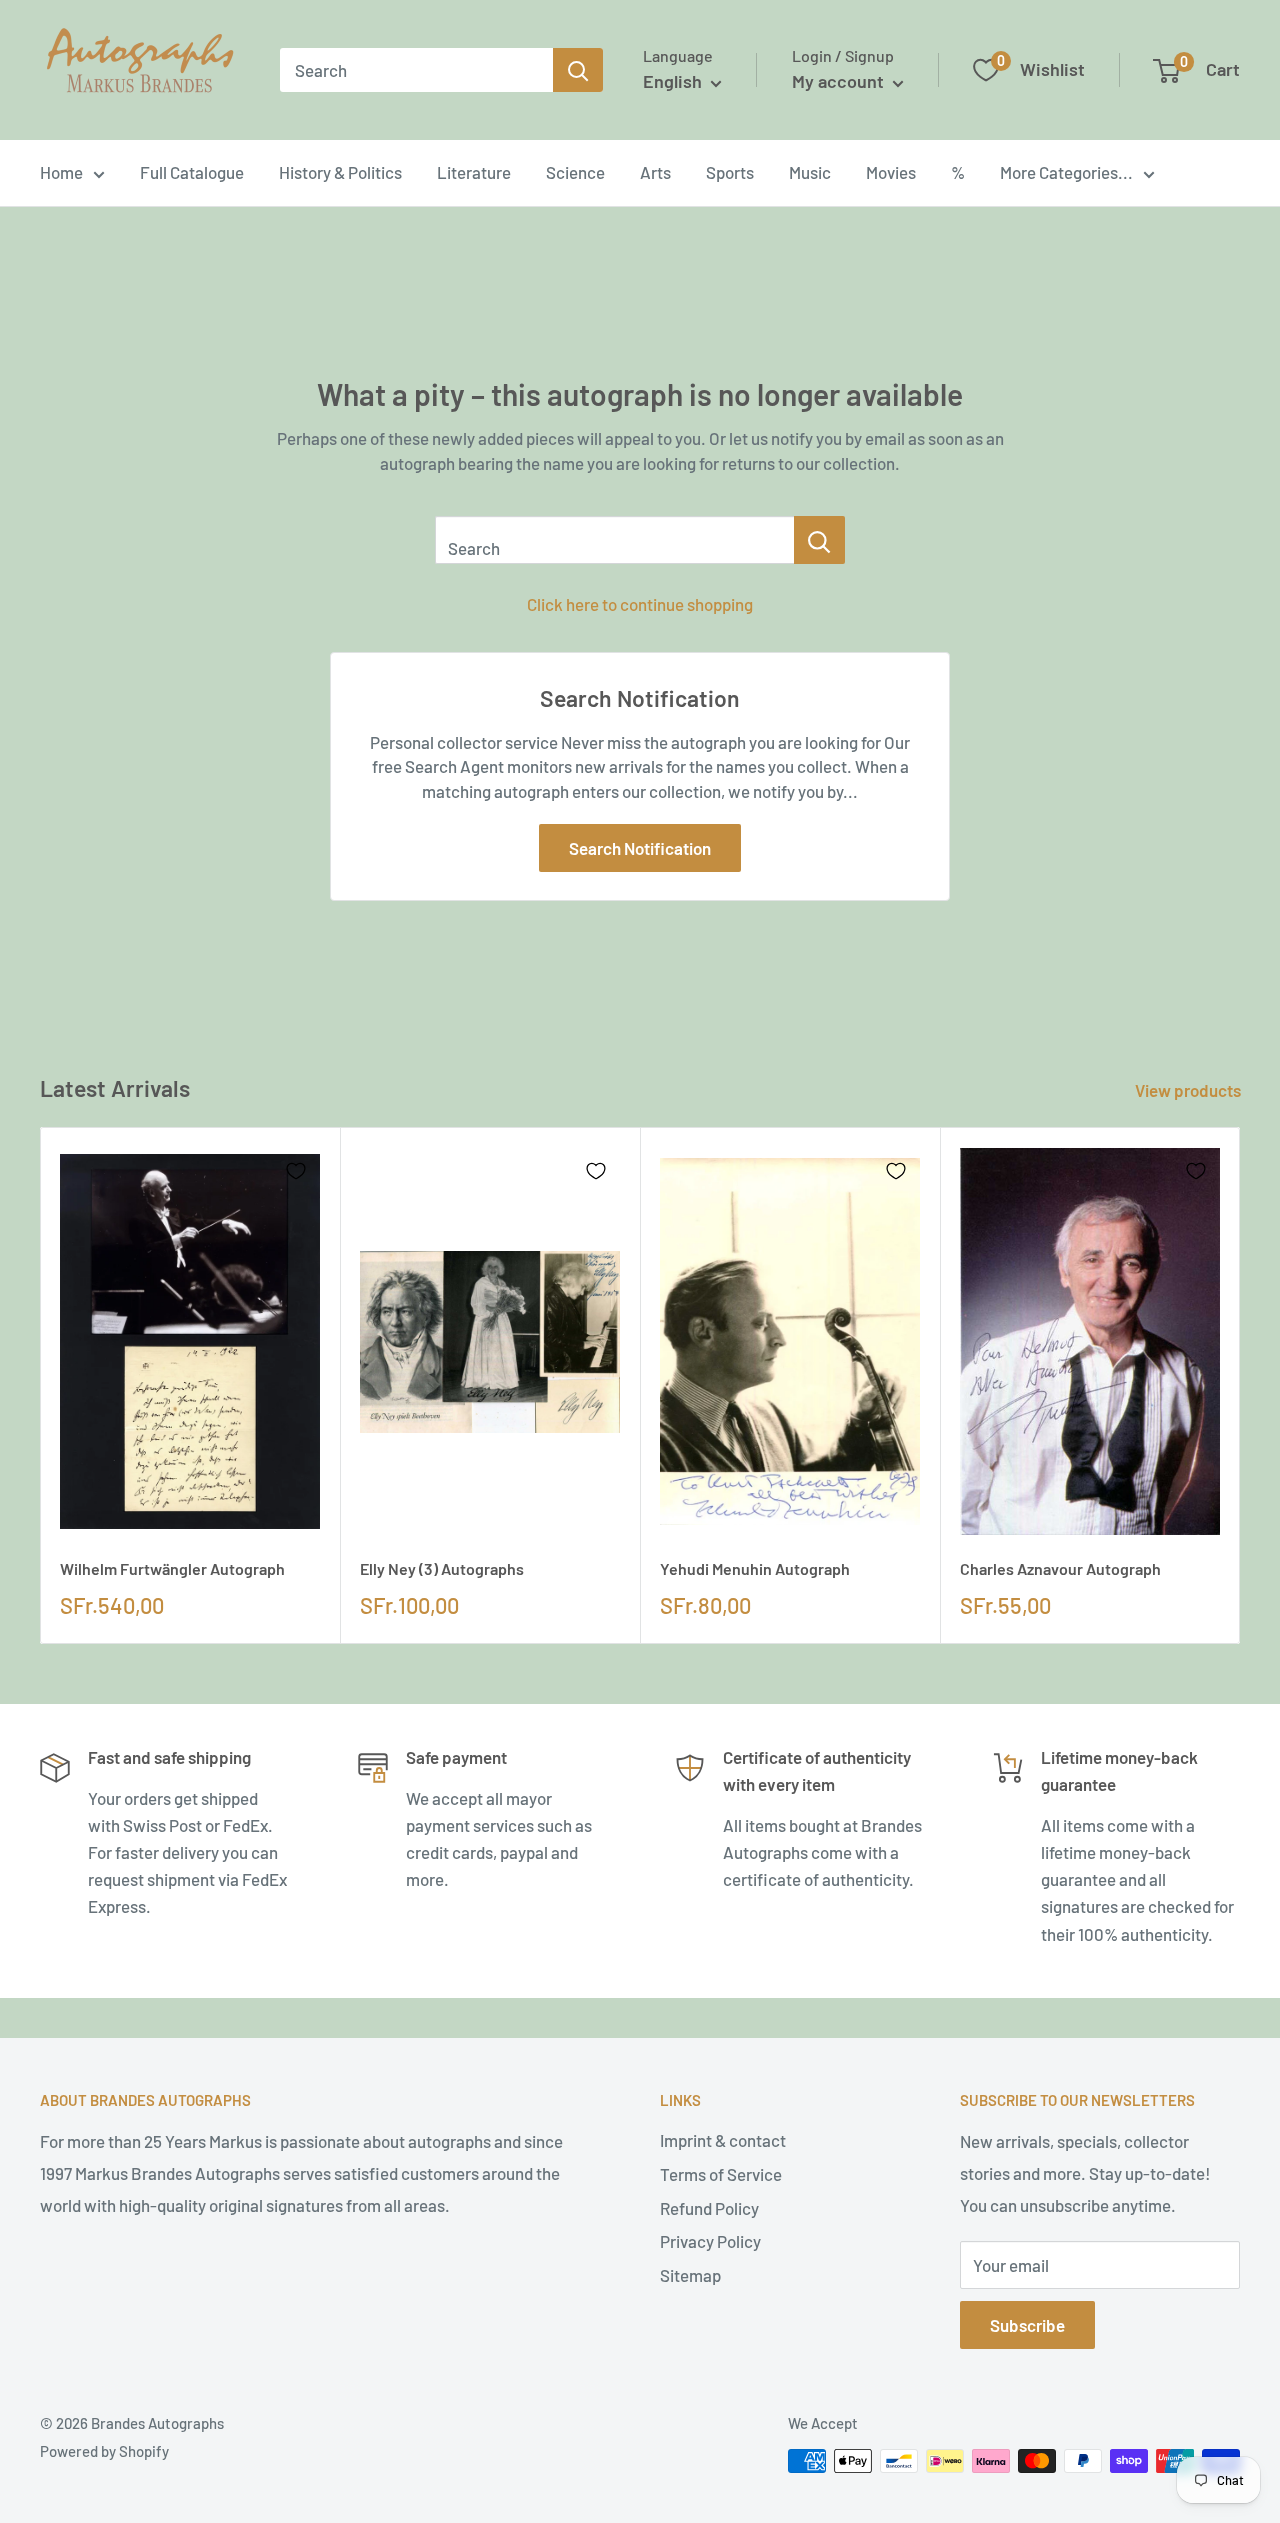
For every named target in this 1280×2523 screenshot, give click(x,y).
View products (1189, 1090)
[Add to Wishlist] (296, 1171)
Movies (891, 172)
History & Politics (340, 172)
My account (840, 81)
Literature (474, 172)
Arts (655, 172)
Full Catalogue (192, 172)
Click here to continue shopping (640, 604)
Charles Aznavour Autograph (1060, 1568)
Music (810, 172)
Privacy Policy (710, 2241)
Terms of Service (721, 2174)
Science (575, 172)
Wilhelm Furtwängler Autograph (172, 1568)
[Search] (578, 70)
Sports (730, 172)
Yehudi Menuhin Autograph (755, 1568)
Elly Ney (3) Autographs (442, 1568)
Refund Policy (709, 2208)
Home (61, 172)
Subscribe (1027, 2325)
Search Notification (640, 848)
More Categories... (1066, 172)
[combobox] (416, 70)
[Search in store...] (819, 540)
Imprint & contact (723, 2140)
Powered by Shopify (104, 2451)
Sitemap (690, 2275)
